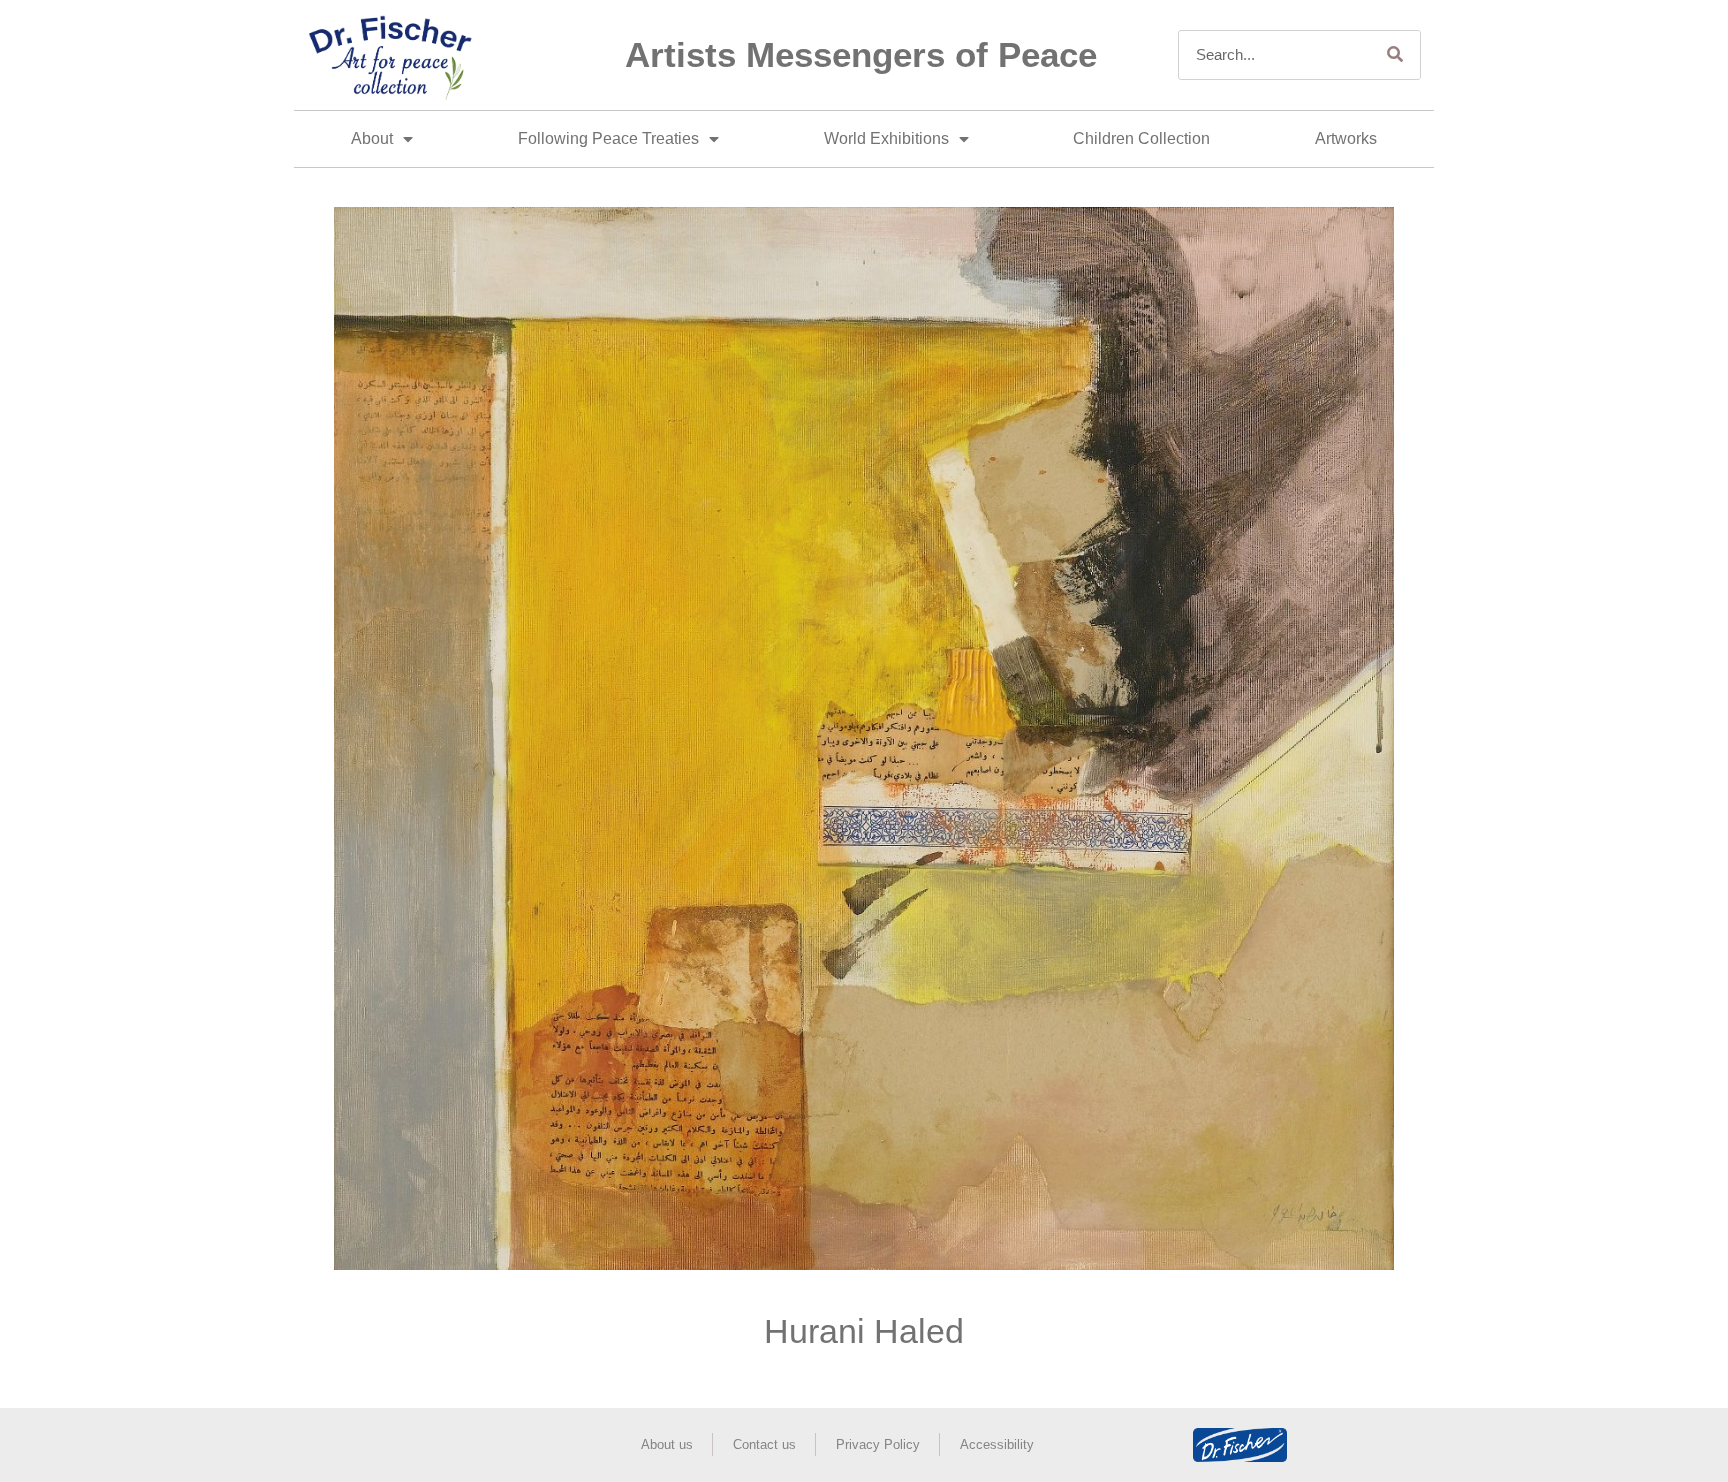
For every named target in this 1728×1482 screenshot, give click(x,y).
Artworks (1346, 138)
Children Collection (1141, 138)
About (372, 138)
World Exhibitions (886, 138)
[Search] (1395, 55)
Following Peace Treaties (608, 138)
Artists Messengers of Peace (861, 54)
